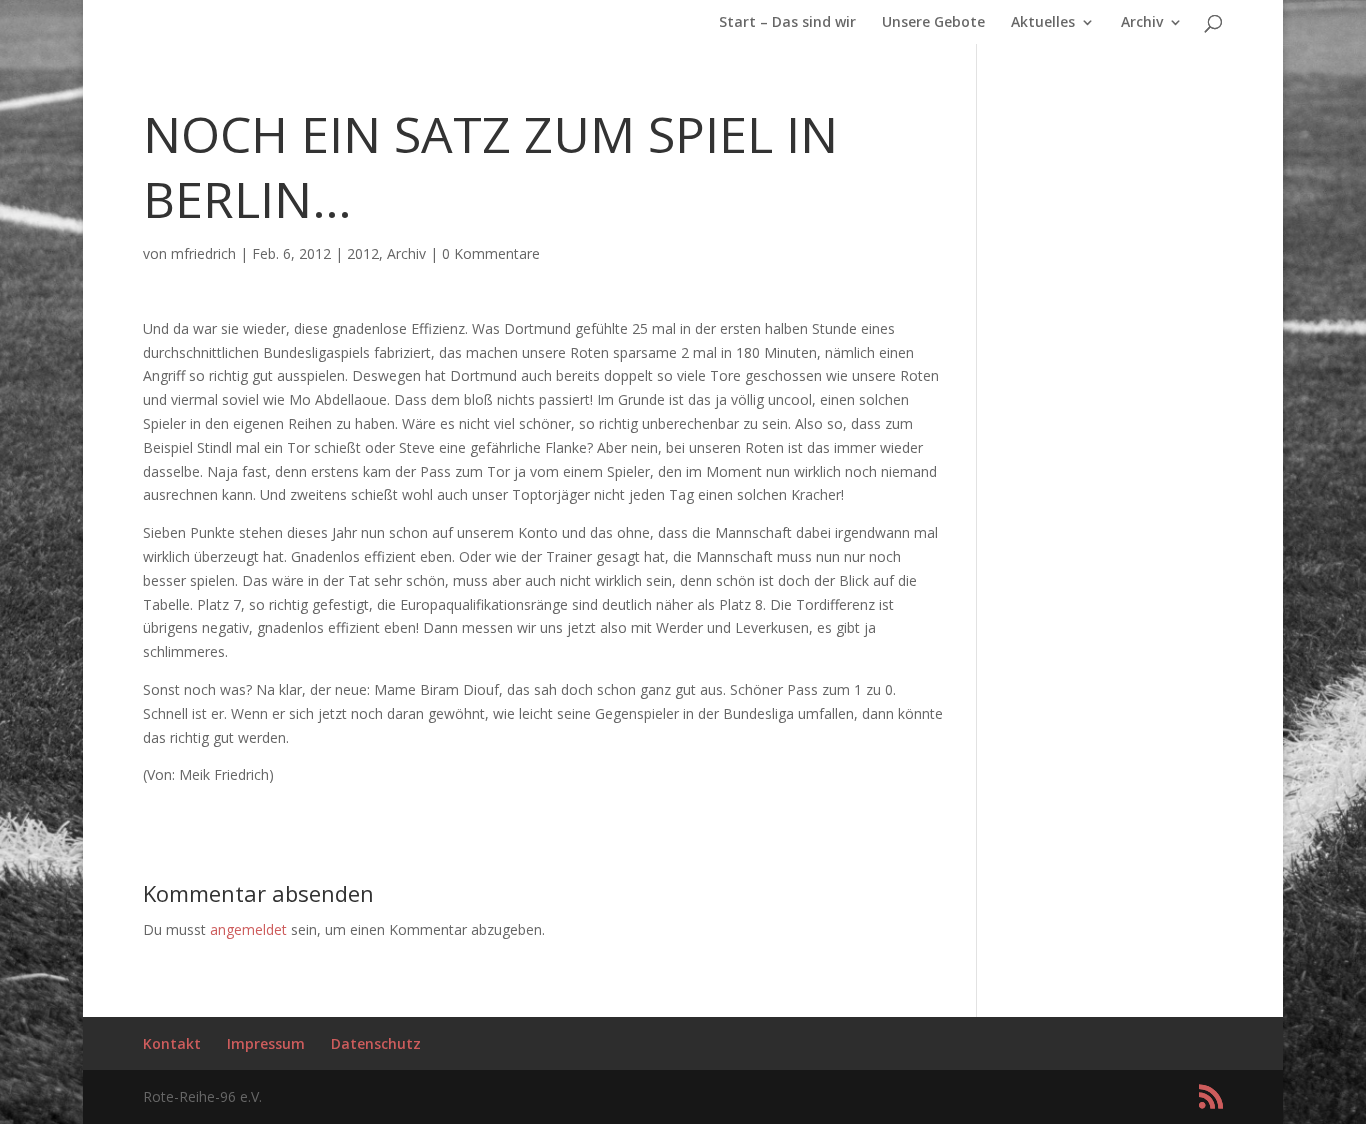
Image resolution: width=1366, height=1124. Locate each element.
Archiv (1142, 23)
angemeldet (248, 929)
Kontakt (172, 1043)
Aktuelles (1043, 23)
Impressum (266, 1043)
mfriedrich (203, 253)
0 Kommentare (491, 253)
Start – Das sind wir (787, 23)
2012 (363, 253)
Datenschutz (376, 1043)
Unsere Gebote (933, 23)
